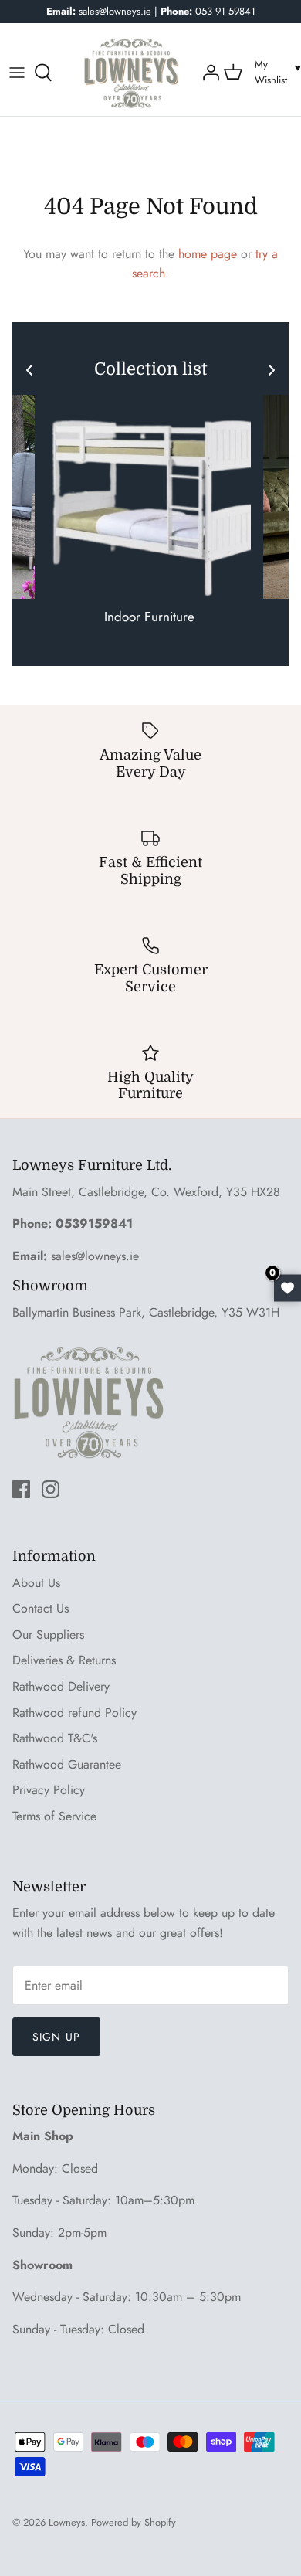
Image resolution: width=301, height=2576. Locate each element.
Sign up (56, 2037)
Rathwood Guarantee (67, 1764)
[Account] (209, 73)
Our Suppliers (48, 1635)
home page (208, 254)
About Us (36, 1583)
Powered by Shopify (134, 2522)
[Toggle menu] (17, 73)
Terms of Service (54, 1816)
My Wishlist (271, 73)
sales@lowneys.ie (95, 1256)
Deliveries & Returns (64, 1660)
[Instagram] (51, 1489)
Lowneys (67, 2522)
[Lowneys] (131, 73)
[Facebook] (21, 1489)
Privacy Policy (49, 1790)
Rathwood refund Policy (74, 1713)
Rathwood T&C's (55, 1738)
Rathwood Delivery (61, 1686)
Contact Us (41, 1608)
